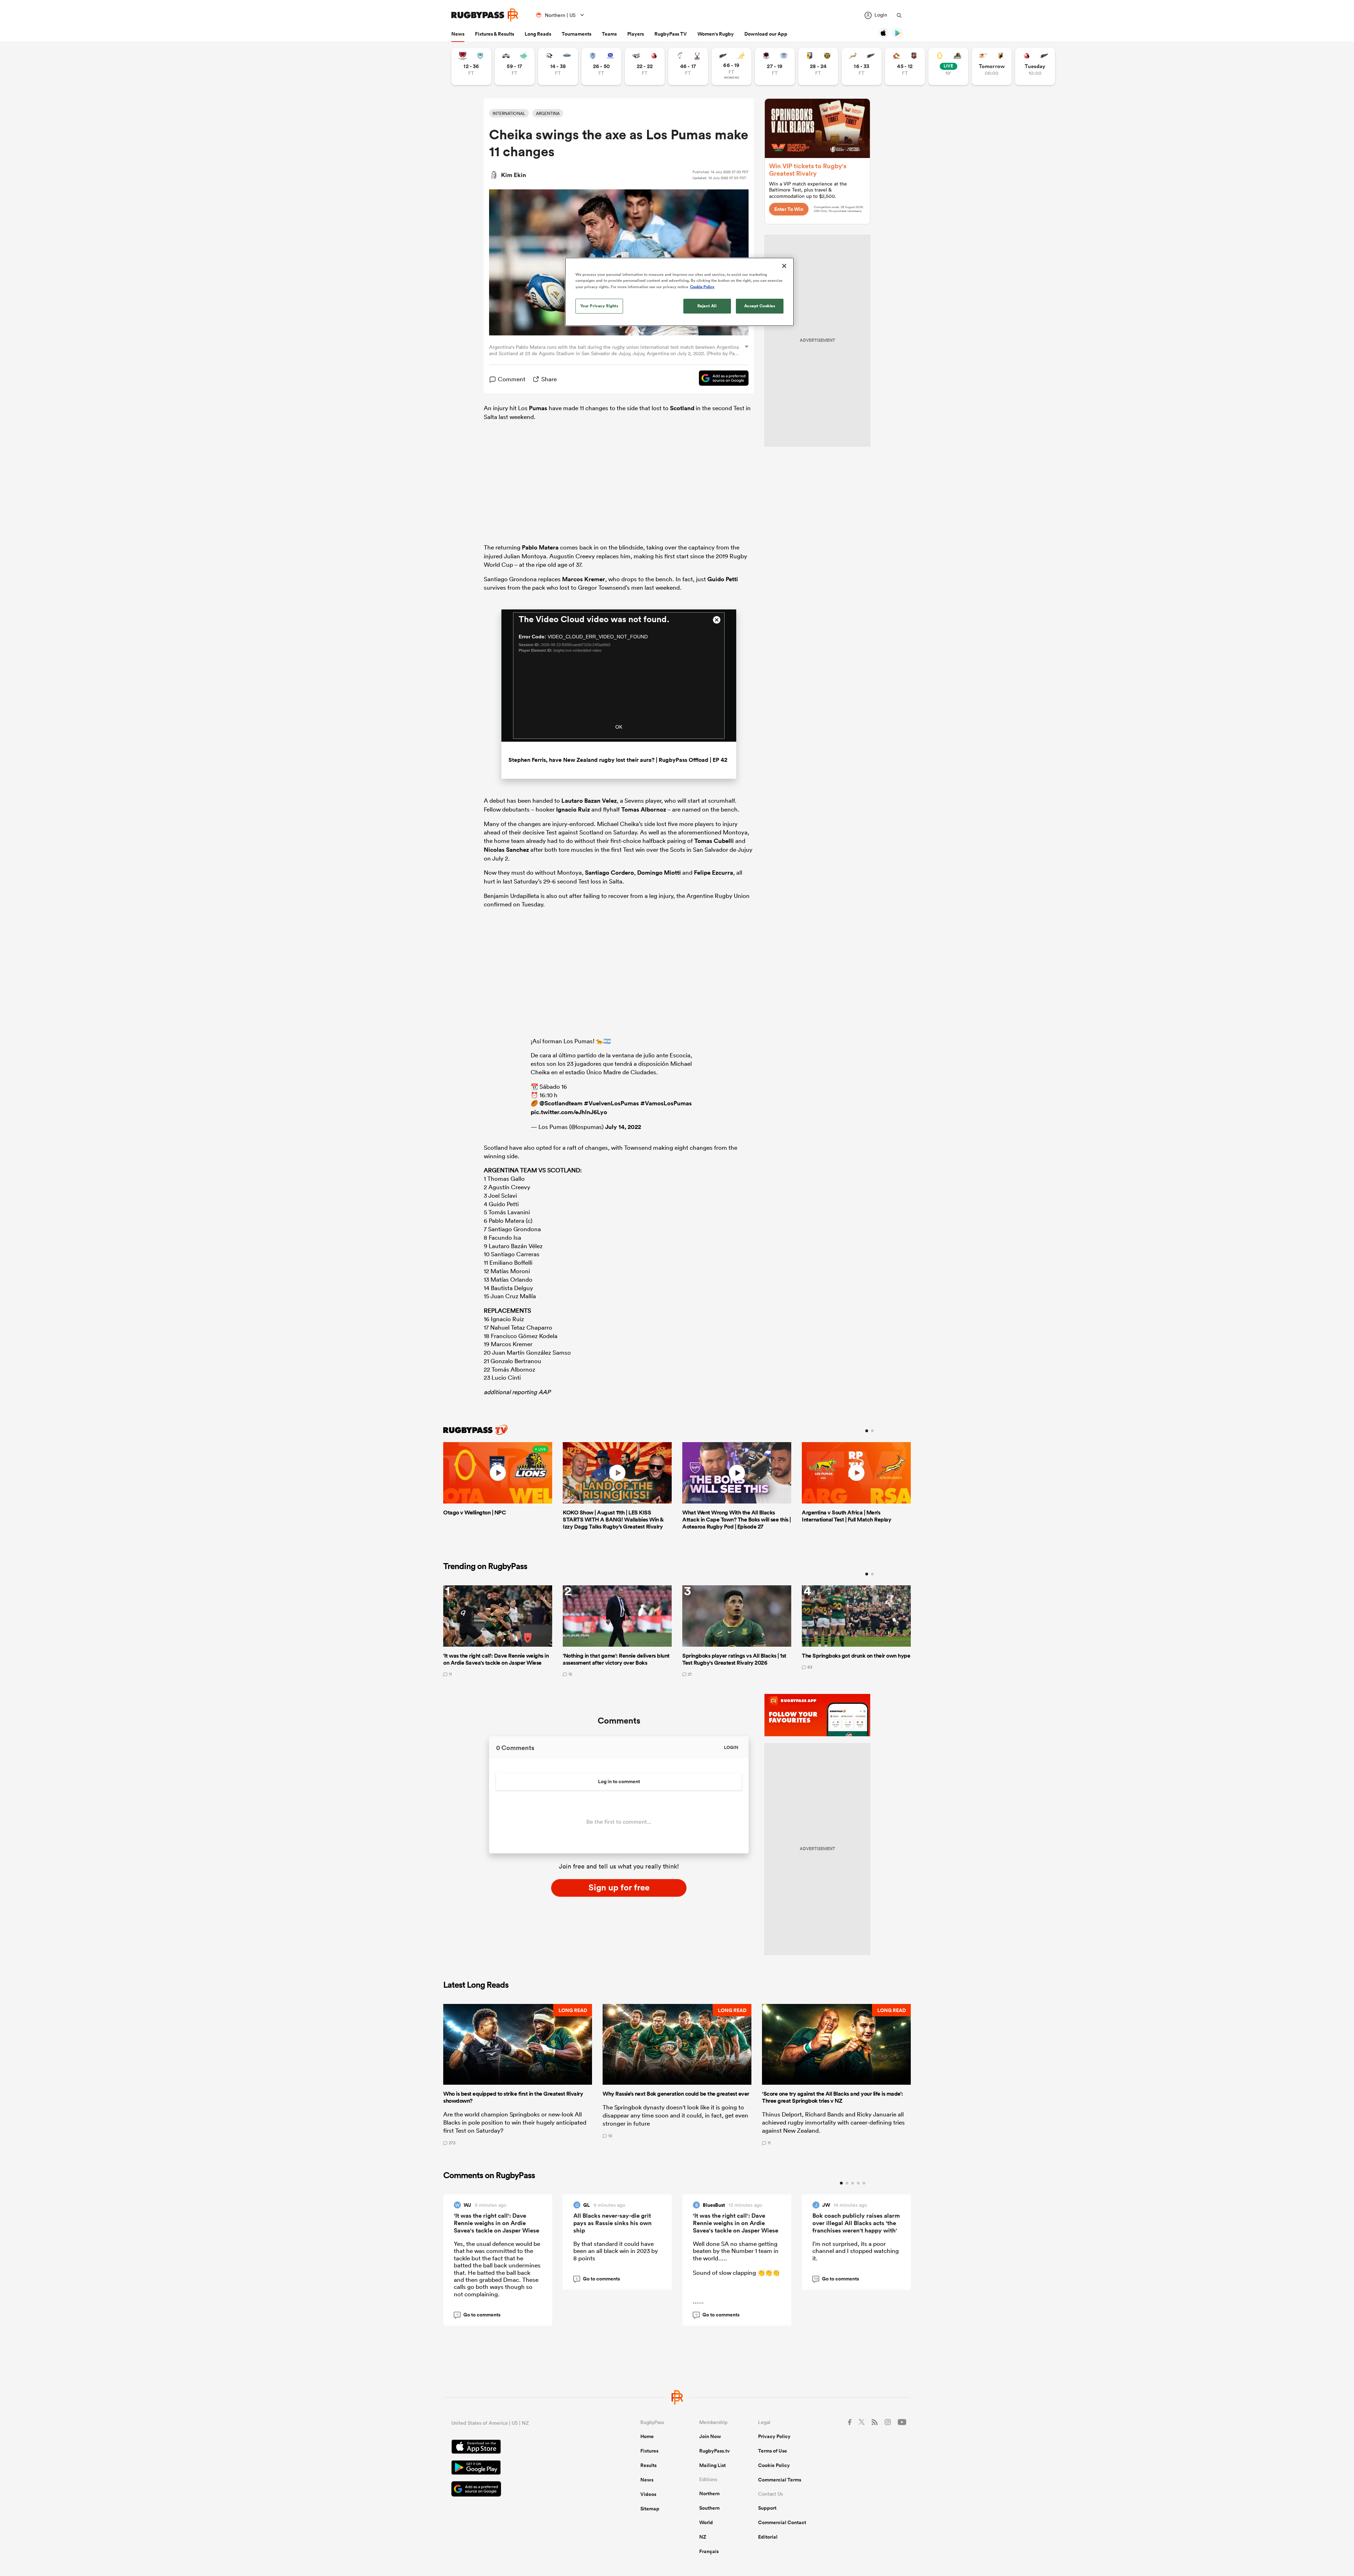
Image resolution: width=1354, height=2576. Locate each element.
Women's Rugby (716, 34)
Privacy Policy (774, 2436)
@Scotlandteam (561, 1103)
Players (636, 34)
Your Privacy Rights (599, 306)
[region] (679, 292)
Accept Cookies (760, 306)
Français (709, 2551)
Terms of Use (773, 2451)
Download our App (766, 34)
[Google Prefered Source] (720, 379)
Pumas (538, 408)
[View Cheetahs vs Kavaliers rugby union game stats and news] (992, 66)
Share (549, 379)
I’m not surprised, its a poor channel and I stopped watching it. (856, 2251)
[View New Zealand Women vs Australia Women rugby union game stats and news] (731, 66)
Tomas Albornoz (644, 809)
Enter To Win (789, 209)
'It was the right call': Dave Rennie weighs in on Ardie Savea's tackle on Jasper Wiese (496, 2223)
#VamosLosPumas (666, 1103)
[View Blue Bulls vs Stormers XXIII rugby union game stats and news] (601, 66)
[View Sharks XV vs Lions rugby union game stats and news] (645, 66)
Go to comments (478, 2315)
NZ (703, 2537)
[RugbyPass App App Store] (521, 2448)
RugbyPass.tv (715, 2451)
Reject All (707, 306)
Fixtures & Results (495, 34)
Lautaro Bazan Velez (589, 801)
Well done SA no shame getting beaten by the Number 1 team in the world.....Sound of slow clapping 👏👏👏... (736, 2272)
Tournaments (577, 34)
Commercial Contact (782, 2522)
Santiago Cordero (609, 873)
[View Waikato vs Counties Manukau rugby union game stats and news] (905, 66)
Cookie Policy (774, 2465)
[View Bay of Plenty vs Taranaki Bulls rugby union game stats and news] (818, 66)
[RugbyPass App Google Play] (521, 2468)
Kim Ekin (514, 175)
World (706, 2522)
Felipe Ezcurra (713, 873)
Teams (609, 34)
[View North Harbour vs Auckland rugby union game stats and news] (775, 66)
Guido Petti (723, 579)
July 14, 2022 (623, 1127)
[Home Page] (485, 15)
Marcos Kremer (584, 579)
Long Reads (538, 34)
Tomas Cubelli (714, 841)
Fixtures (649, 2451)
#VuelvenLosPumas (611, 1103)
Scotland (682, 408)
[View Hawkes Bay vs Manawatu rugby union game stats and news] (515, 66)
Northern (709, 2493)
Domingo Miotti (659, 873)
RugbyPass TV (671, 34)
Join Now (710, 2436)
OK (619, 727)
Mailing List (712, 2465)
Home (647, 2436)
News (458, 34)
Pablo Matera (540, 547)
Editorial (768, 2537)
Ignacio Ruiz (573, 809)
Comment (512, 379)
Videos (648, 2494)
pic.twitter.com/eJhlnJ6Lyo (569, 1112)
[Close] (784, 266)
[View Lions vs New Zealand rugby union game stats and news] (1035, 66)
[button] (518, 2074)
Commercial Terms (780, 2480)
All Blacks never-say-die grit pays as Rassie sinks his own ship (612, 2223)
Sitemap (650, 2509)
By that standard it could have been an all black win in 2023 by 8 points (616, 2251)
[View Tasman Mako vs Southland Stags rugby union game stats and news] (688, 66)
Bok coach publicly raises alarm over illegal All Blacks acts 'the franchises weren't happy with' (856, 2223)
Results (648, 2465)
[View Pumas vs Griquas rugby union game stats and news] (558, 66)
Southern (709, 2508)
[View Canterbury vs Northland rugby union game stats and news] (471, 66)
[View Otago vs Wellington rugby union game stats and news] (948, 66)
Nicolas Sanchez (506, 850)
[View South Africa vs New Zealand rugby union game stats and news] (862, 66)
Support (767, 2508)
